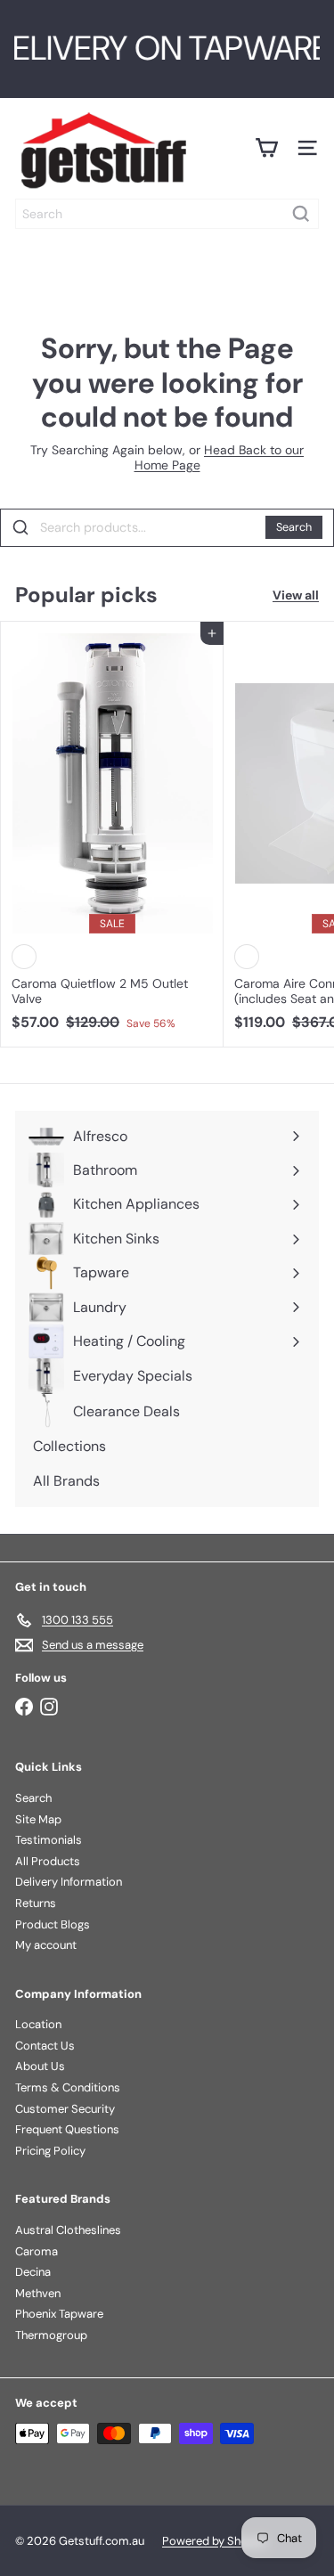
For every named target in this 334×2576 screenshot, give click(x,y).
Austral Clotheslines (68, 2230)
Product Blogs (53, 1924)
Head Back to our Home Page (220, 457)
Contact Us (45, 2046)
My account (46, 1945)
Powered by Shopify (215, 2541)
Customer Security (65, 2109)
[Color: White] (247, 957)
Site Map (38, 1819)
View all (296, 595)
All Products (48, 1861)
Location (38, 2024)
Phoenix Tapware (59, 2314)
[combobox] (167, 214)
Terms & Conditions (68, 2087)
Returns (36, 1903)
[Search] (301, 214)
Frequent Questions (67, 2129)
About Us (40, 2066)
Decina (33, 2272)
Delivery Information (69, 1882)
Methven (38, 2293)
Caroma (37, 2251)
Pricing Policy (50, 2151)
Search (294, 527)
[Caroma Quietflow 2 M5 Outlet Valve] (112, 831)
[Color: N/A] (24, 957)
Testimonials (49, 1840)
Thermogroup (51, 2335)
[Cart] (266, 148)
